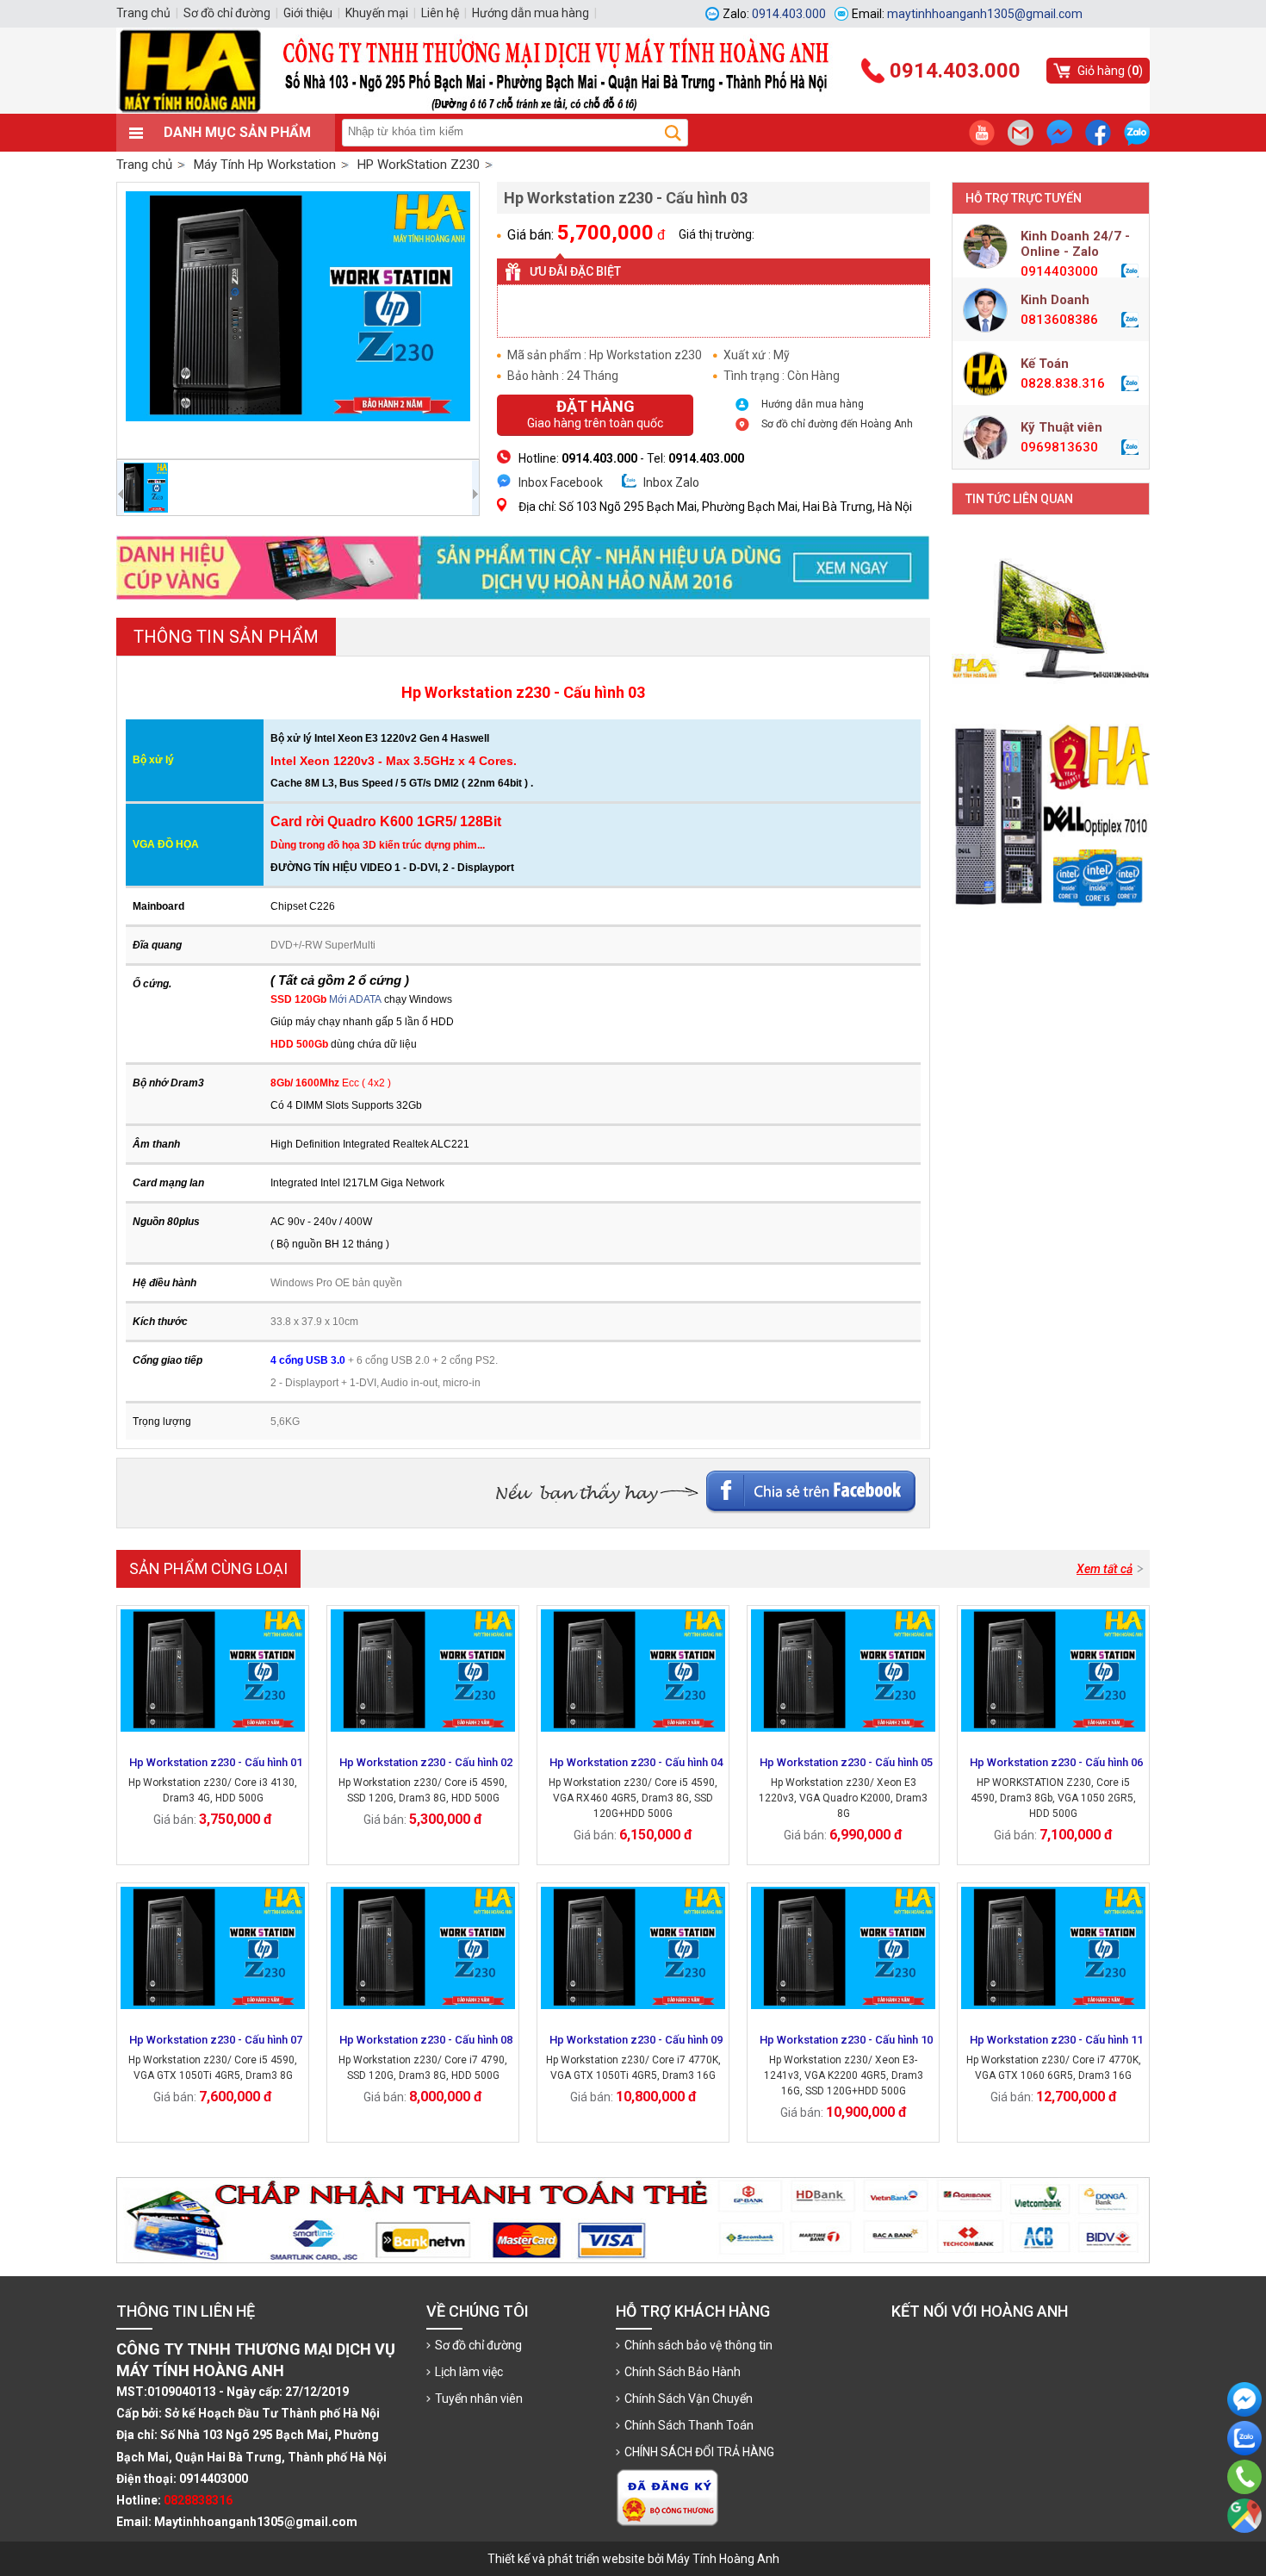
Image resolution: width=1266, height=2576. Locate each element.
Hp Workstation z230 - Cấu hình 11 (1056, 2040)
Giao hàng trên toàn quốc (595, 414)
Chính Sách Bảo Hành (683, 2372)
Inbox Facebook (561, 482)
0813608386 (1059, 320)
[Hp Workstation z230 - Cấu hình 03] (298, 320)
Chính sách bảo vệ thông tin (698, 2345)
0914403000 (1059, 271)
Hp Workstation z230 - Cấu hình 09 (636, 2040)
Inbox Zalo (671, 482)
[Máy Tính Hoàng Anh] (633, 109)
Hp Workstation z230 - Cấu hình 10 (846, 2040)
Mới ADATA (355, 999)
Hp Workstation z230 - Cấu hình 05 (846, 1762)
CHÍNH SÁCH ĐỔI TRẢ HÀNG (699, 2452)
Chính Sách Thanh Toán (689, 2425)
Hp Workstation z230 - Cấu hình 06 (1056, 1762)
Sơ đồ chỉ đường (478, 2345)
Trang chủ (144, 165)
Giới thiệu (308, 13)
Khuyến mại (377, 13)
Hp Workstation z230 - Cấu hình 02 (426, 1762)
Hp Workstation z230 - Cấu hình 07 (216, 2040)
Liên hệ (440, 13)
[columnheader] (195, 761)
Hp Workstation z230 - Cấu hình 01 (216, 1762)
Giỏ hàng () (1110, 71)
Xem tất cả (1105, 1569)
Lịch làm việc (469, 2372)
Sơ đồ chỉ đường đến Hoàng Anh (837, 424)
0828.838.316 (1063, 383)
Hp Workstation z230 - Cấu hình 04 (636, 1762)
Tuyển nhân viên (479, 2399)
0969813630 (1059, 447)
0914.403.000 (1244, 2501)
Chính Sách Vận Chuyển (689, 2399)
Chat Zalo (1240, 2469)
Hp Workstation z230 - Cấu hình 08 (426, 2040)
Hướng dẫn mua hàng (813, 404)
